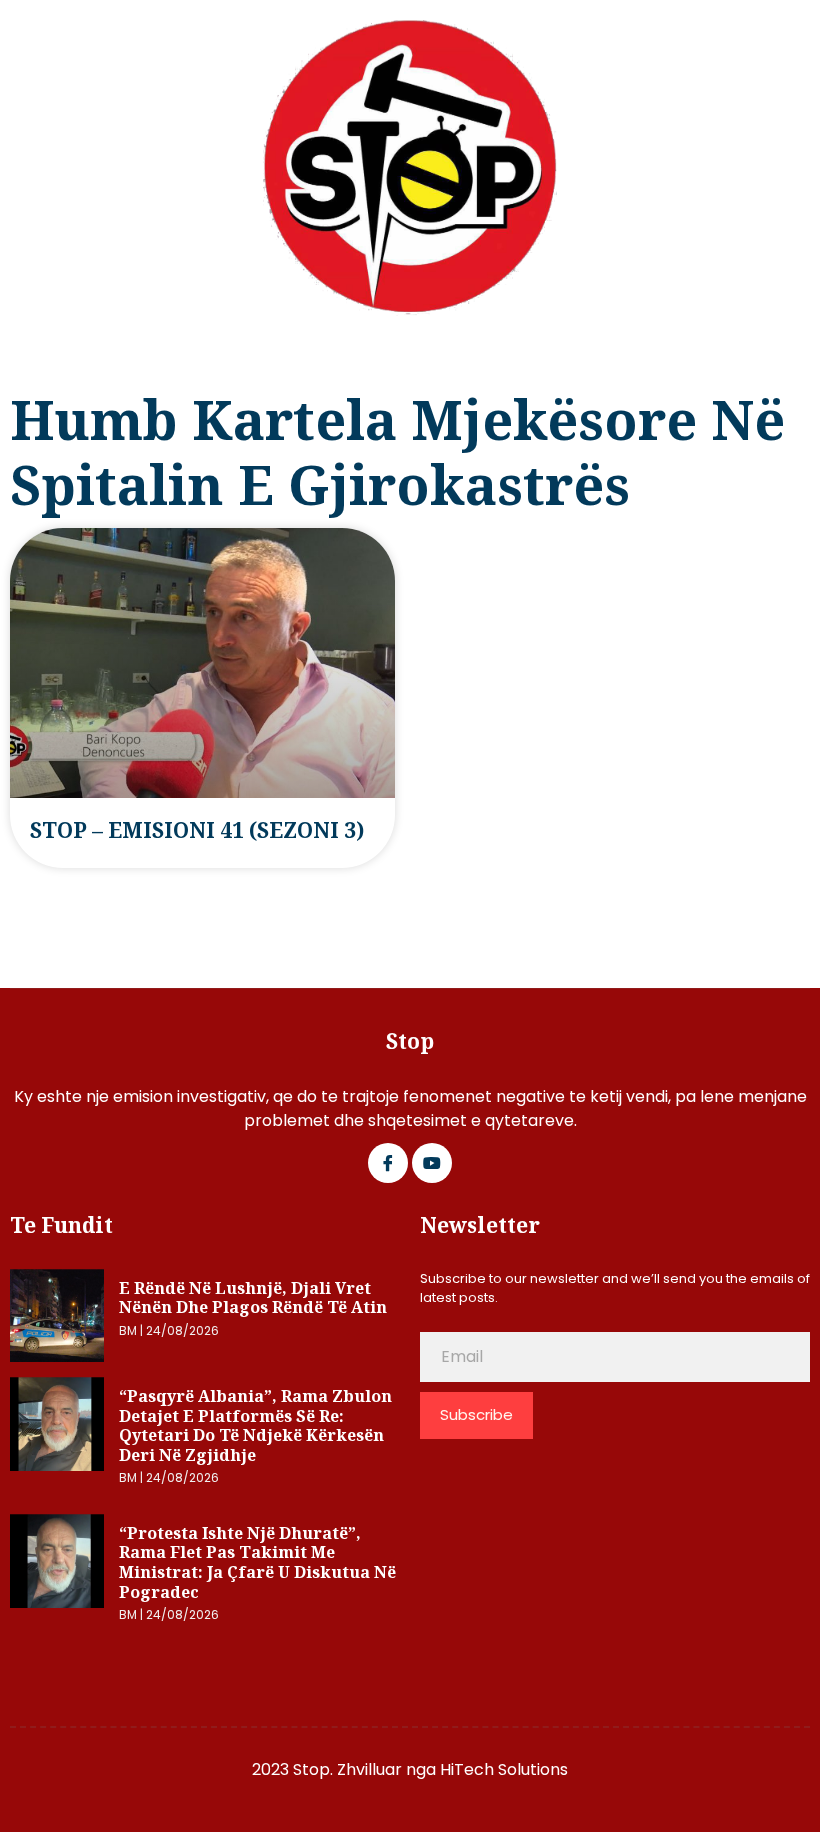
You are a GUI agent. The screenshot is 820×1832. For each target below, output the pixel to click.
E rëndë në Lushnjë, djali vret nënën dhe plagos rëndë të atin (253, 1298)
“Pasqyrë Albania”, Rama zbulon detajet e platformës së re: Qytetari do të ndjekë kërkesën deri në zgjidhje (255, 1425)
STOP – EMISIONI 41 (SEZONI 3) (197, 830)
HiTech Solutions (504, 1769)
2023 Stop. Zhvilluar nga (346, 1769)
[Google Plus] (432, 1163)
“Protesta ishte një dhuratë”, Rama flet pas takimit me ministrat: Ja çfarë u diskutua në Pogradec (257, 1562)
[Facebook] (388, 1163)
